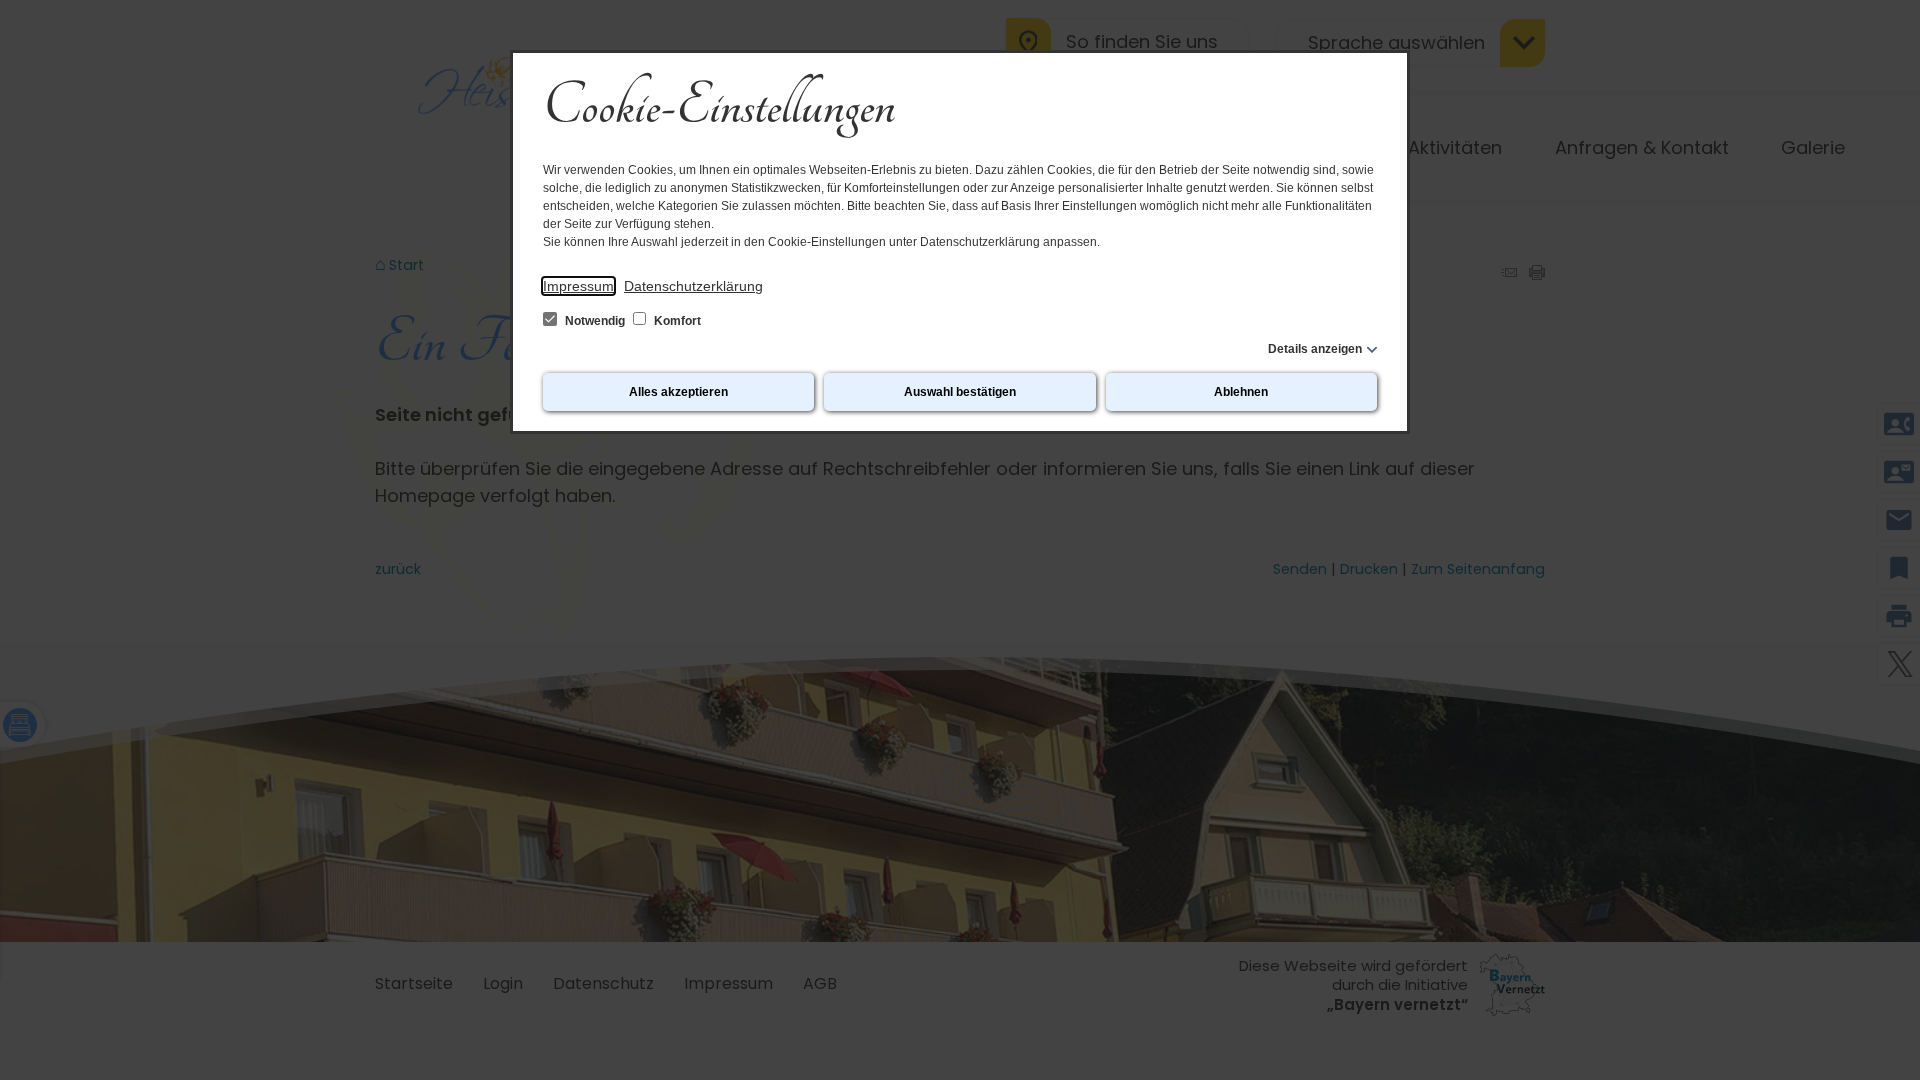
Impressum (578, 286)
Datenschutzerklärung (693, 286)
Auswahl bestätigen (960, 392)
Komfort (676, 321)
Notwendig (595, 321)
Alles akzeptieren (678, 392)
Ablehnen (1241, 392)
